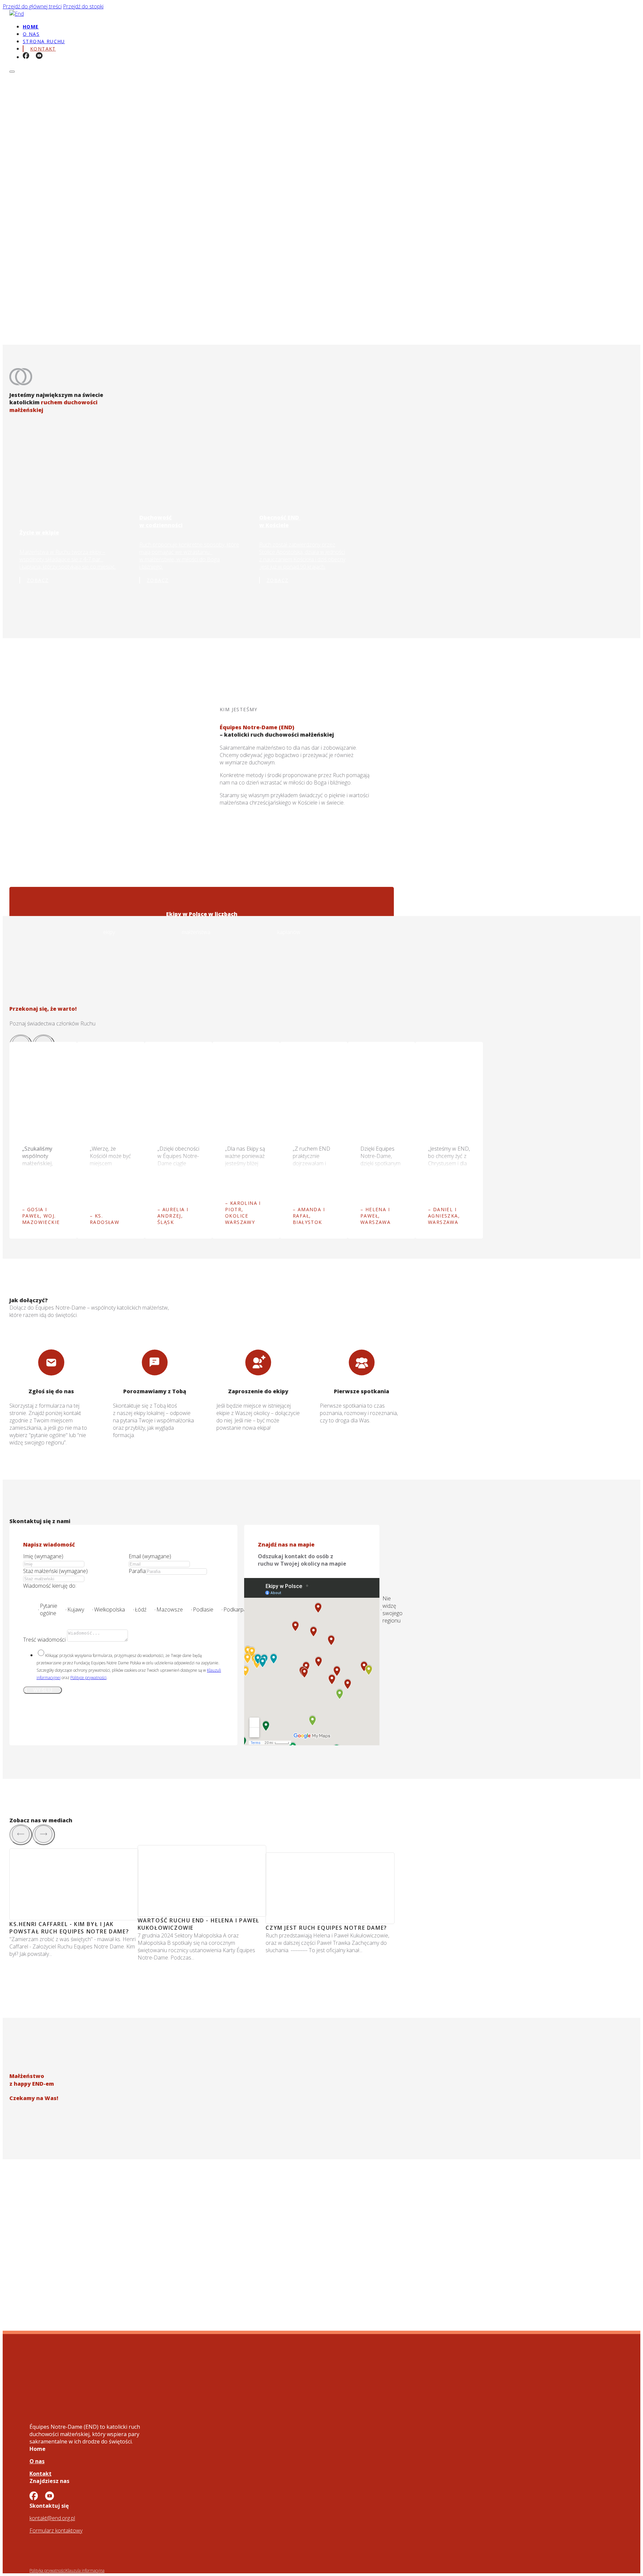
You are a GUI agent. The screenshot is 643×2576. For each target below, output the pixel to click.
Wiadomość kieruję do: (50, 1586)
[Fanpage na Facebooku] (26, 56)
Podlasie (203, 1609)
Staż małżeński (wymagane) (55, 1571)
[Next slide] (44, 1835)
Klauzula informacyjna (85, 2570)
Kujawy (76, 1609)
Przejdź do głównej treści (32, 6)
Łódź (141, 1609)
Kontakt (41, 2474)
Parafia (137, 1571)
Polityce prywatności (88, 1678)
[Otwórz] (12, 72)
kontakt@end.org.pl (52, 2518)
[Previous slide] (21, 1835)
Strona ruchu (44, 41)
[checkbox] (41, 1653)
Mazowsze (170, 1609)
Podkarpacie (238, 1609)
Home (31, 27)
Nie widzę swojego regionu (392, 1609)
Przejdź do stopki (83, 6)
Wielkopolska (110, 1609)
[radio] (39, 1610)
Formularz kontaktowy (56, 2530)
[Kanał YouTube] (39, 56)
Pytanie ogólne (49, 1609)
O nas (31, 34)
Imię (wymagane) (43, 1556)
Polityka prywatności (48, 2570)
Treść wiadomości (44, 1640)
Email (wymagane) (150, 1556)
